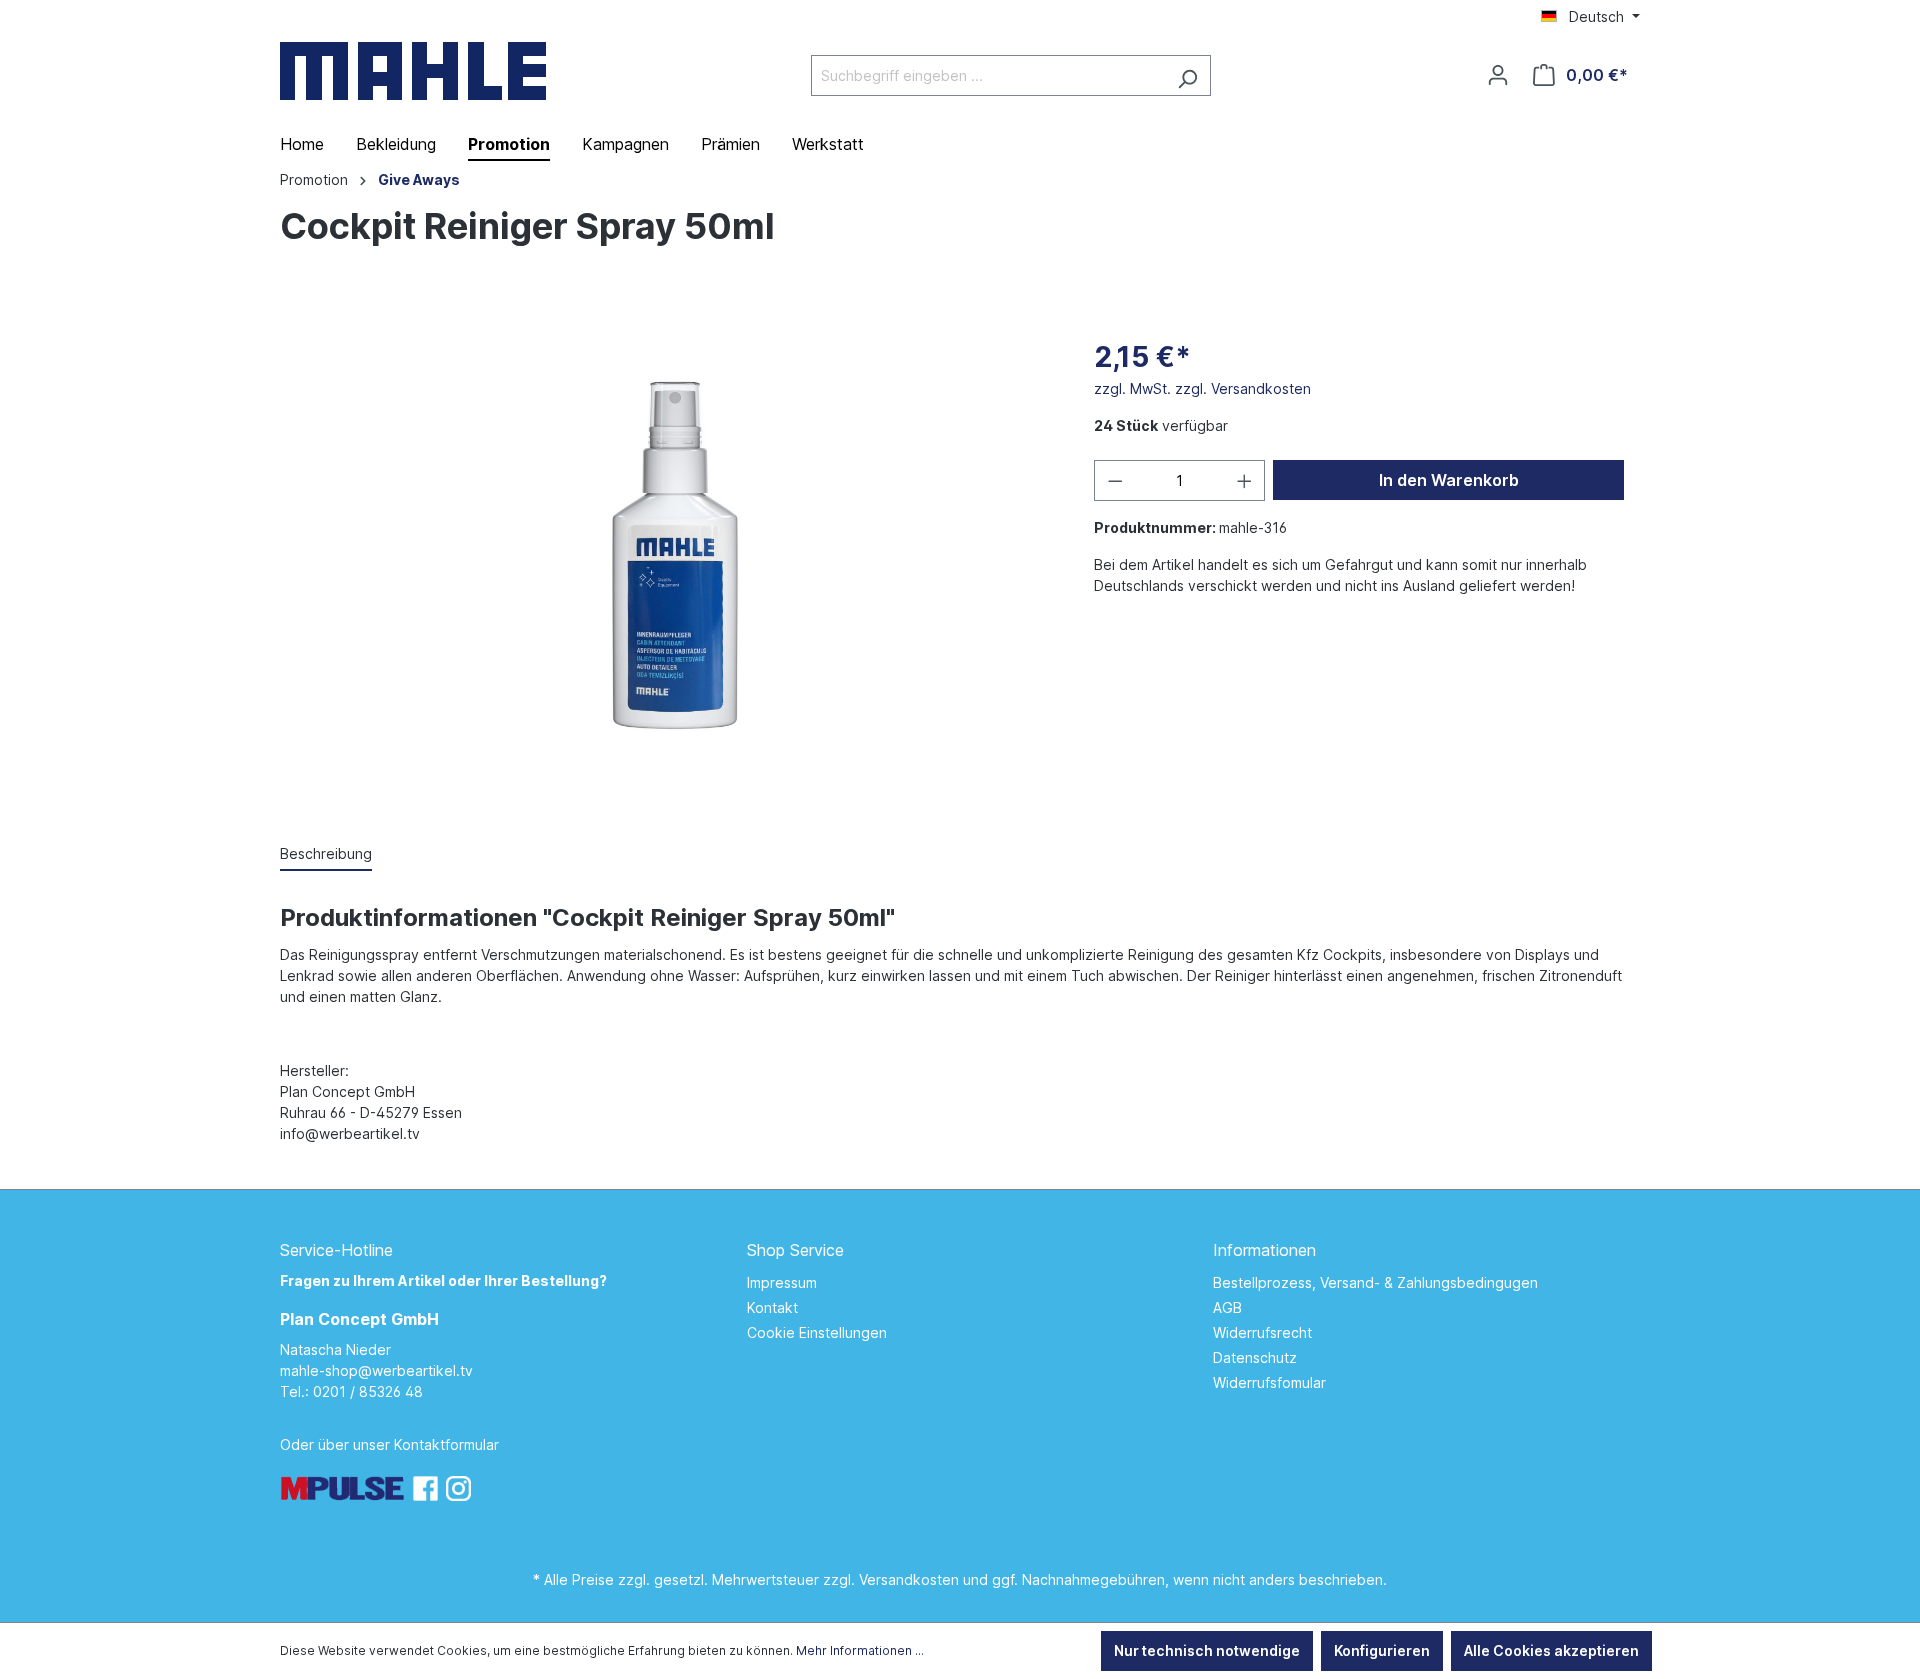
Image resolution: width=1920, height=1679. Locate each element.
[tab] (326, 854)
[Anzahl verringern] (1115, 480)
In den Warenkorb (1449, 480)
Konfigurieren (1382, 1650)
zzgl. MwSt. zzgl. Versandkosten (1202, 388)
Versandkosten (909, 1579)
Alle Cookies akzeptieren (1551, 1650)
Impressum (782, 1282)
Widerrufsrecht (1262, 1332)
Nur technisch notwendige (1207, 1650)
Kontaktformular (446, 1444)
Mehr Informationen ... (860, 1650)
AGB (1227, 1307)
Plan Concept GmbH (359, 1319)
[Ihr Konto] (1498, 75)
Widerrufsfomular (1269, 1382)
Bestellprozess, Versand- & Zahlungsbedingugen (1375, 1282)
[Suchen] (1187, 75)
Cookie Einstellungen (817, 1332)
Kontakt (772, 1307)
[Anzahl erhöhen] (1245, 480)
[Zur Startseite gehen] (413, 71)
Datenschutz (1255, 1357)
